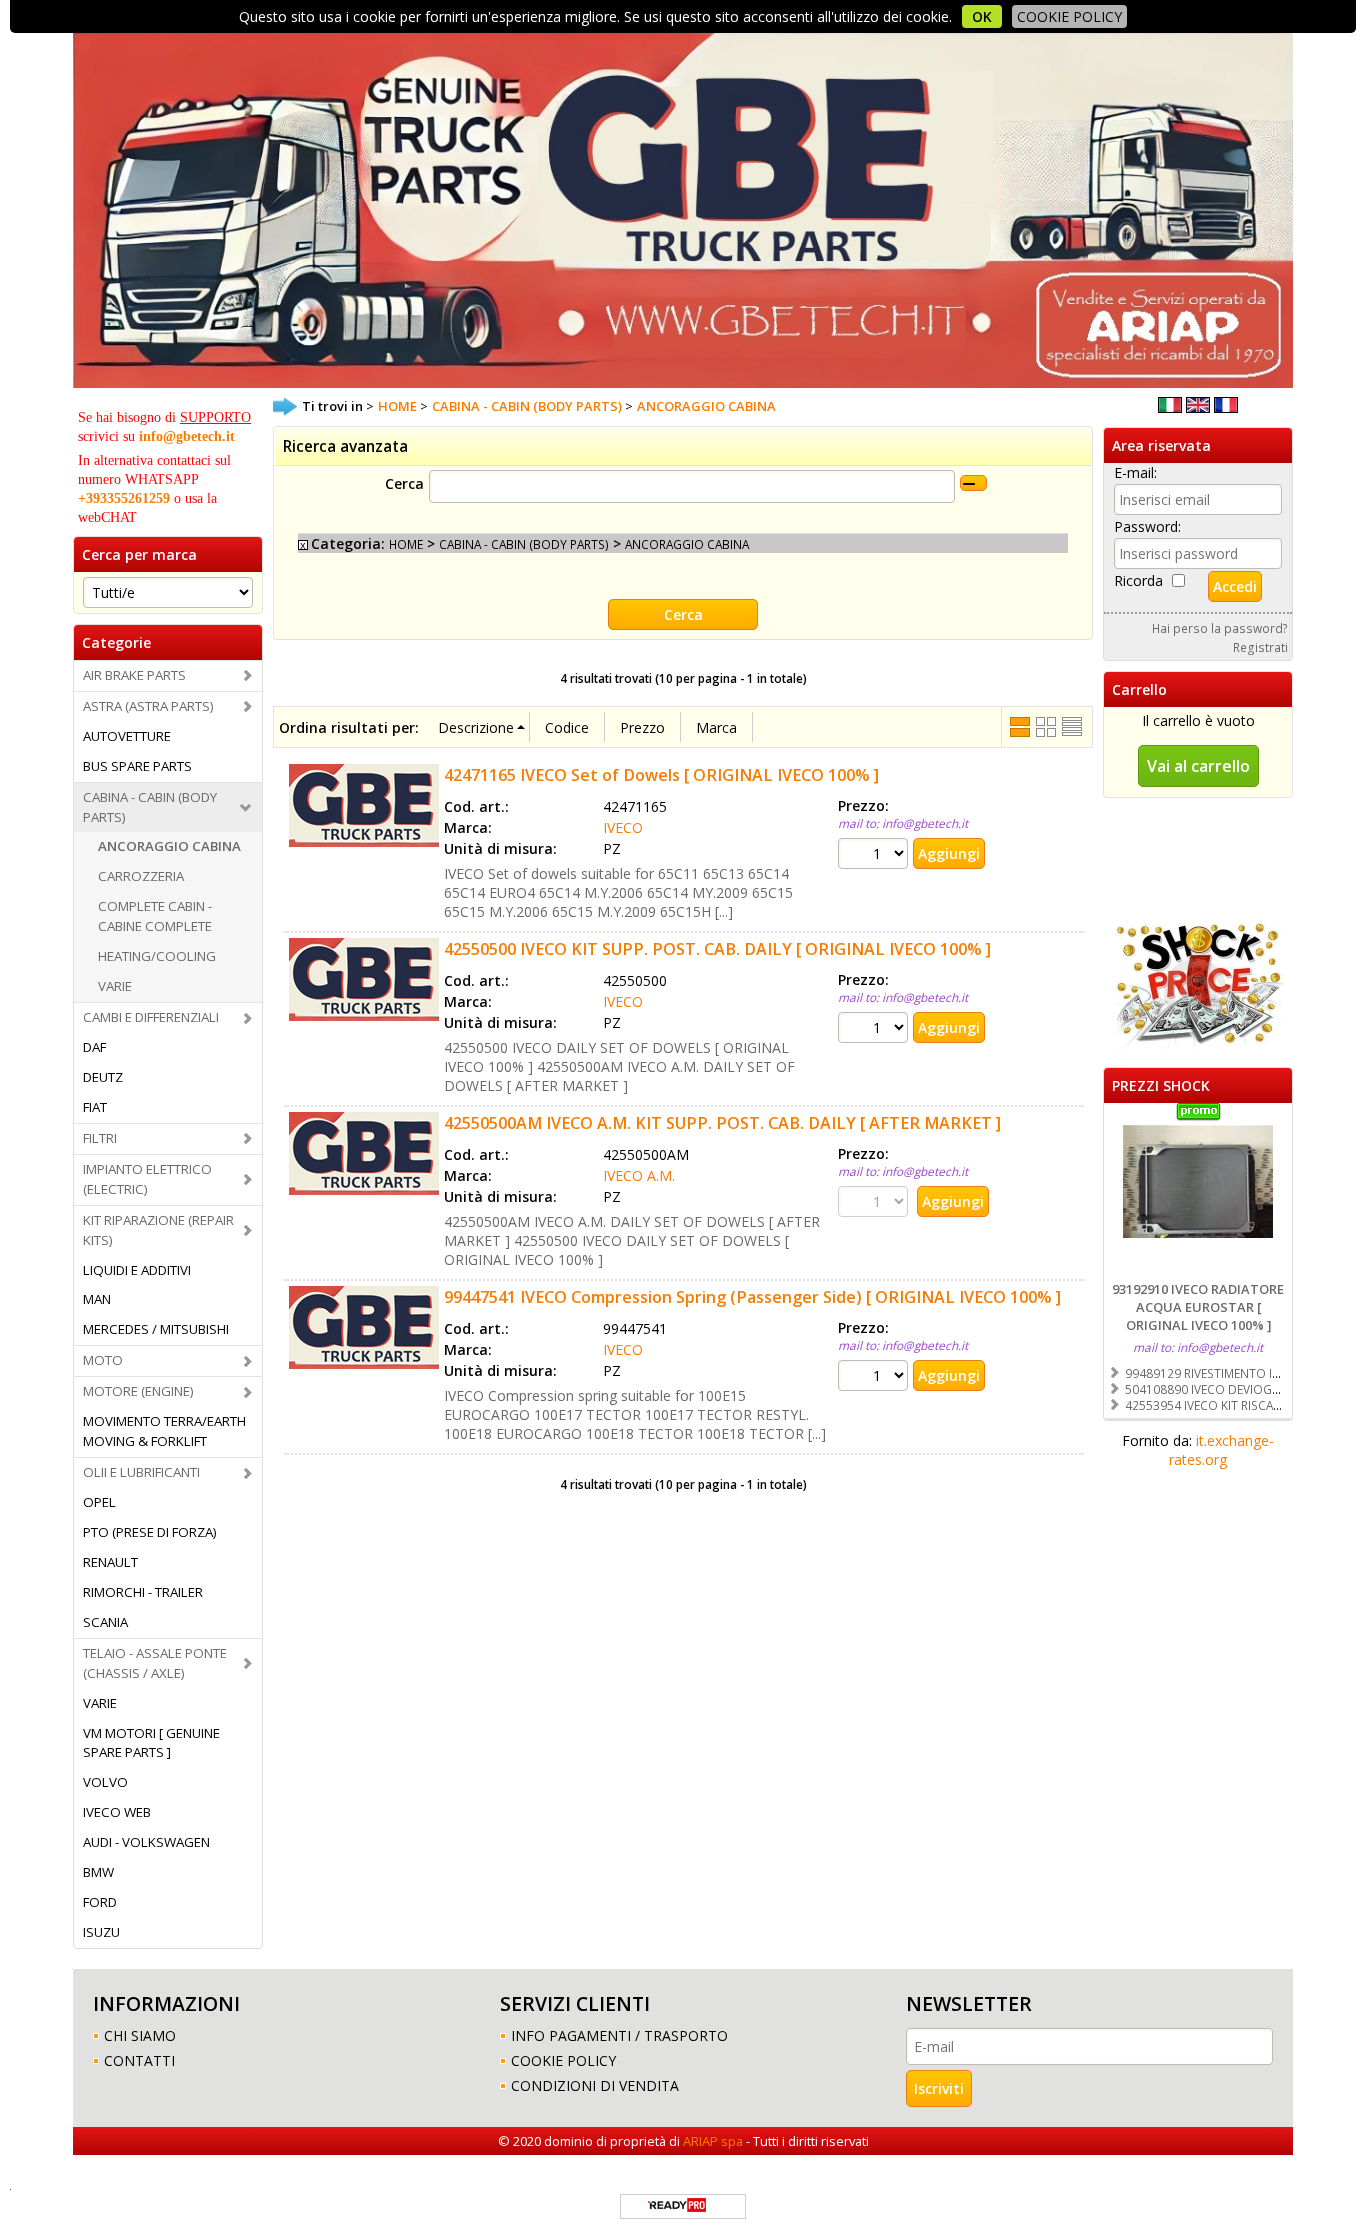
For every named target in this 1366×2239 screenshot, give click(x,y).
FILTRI (100, 1138)
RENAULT (110, 1562)
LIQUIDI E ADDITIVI (137, 1270)
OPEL (99, 1502)
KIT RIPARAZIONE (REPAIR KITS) (158, 1230)
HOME (406, 544)
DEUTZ (103, 1077)
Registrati (1260, 647)
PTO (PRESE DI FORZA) (150, 1532)
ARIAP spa (713, 2141)
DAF (94, 1047)
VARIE (115, 986)
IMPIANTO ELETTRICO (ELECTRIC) (147, 1179)
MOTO (103, 1360)
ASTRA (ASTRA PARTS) (148, 706)
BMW (98, 1872)
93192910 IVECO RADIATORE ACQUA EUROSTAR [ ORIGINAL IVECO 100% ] (1198, 1307)
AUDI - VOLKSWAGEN (146, 1842)
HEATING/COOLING (157, 956)
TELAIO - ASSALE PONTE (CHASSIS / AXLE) (155, 1663)
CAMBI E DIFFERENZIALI (151, 1017)
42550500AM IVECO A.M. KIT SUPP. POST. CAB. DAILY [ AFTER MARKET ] (722, 1123)
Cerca (404, 483)
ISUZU (101, 1932)
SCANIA (105, 1622)
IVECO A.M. (639, 1175)
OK (982, 16)
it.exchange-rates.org (1221, 1450)
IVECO (623, 827)
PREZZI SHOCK (1161, 1085)
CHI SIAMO (140, 2035)
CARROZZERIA (141, 876)
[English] (1198, 407)
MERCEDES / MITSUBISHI (156, 1329)
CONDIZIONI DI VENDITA (595, 2085)
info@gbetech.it (187, 436)
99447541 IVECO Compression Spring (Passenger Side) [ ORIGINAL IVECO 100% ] (752, 1297)
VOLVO (105, 1782)
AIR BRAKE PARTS (134, 675)
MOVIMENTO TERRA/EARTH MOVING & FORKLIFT (164, 1431)
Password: (1147, 526)
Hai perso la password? (1220, 628)
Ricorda (1138, 580)
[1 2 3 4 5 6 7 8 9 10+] (875, 853)
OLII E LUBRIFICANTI (141, 1472)
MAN (97, 1299)
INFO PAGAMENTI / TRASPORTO (619, 2035)
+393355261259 (124, 498)
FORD (100, 1902)
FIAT (95, 1107)
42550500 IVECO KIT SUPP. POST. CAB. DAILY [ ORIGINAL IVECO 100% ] (717, 949)
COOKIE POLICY (1069, 16)
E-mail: (1135, 472)
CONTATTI (139, 2060)
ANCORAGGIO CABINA (169, 846)
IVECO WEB (117, 1812)
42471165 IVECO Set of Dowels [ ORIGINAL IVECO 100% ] (661, 775)
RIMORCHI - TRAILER (143, 1592)
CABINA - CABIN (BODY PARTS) (150, 807)
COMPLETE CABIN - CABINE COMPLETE (155, 916)
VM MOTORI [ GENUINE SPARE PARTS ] (151, 1743)
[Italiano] (1170, 407)
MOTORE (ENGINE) (138, 1391)
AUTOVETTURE (127, 736)
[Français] (1226, 407)
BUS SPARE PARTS (137, 766)
